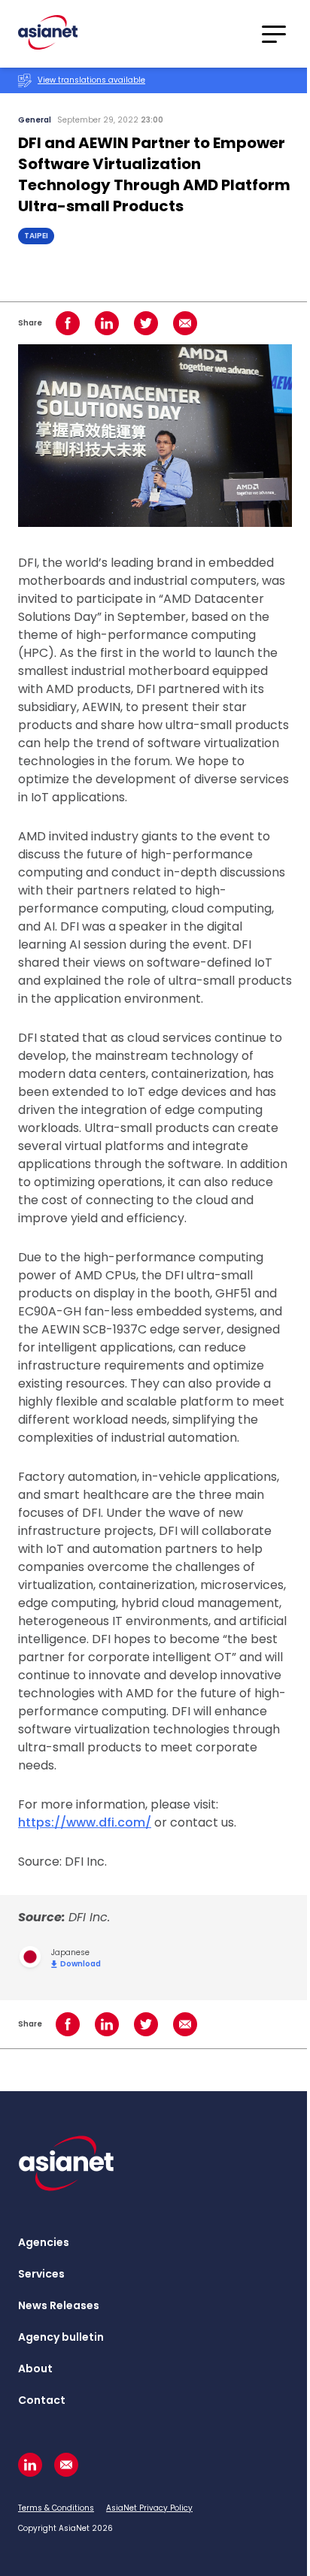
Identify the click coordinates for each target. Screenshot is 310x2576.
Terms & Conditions (56, 2508)
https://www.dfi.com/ (85, 1822)
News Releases (59, 2305)
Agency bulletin (61, 2337)
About (35, 2369)
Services (41, 2274)
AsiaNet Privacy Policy (149, 2508)
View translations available (91, 80)
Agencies (44, 2242)
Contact (42, 2400)
